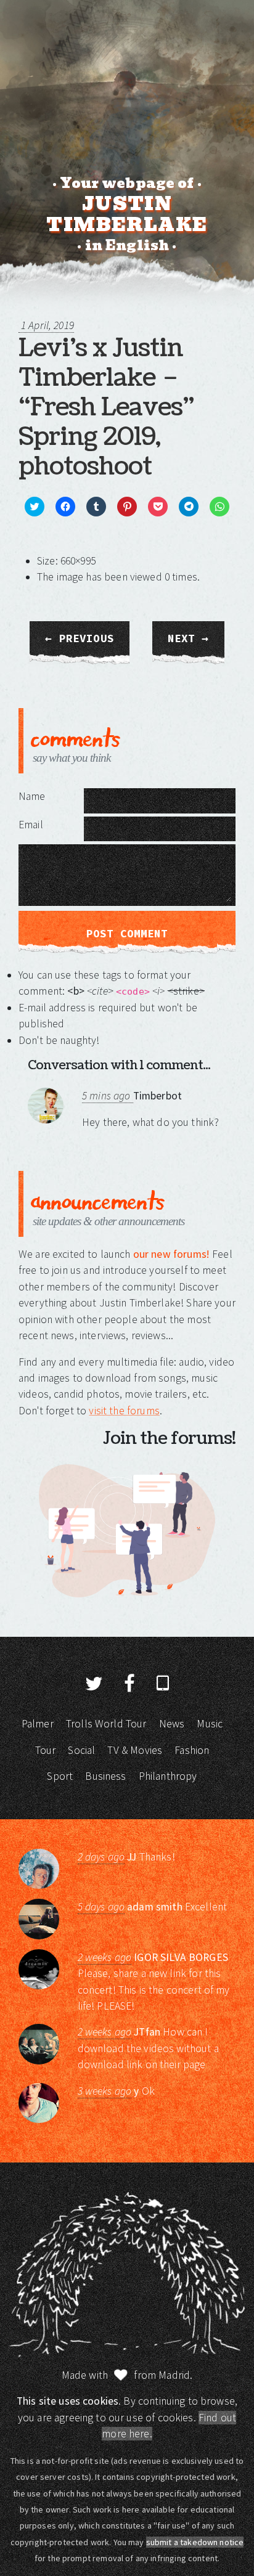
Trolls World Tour (106, 1724)
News (172, 1724)
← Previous (80, 638)
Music (210, 1724)
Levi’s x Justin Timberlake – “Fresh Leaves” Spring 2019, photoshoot (106, 407)
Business (105, 1776)
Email (31, 825)
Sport (60, 1776)
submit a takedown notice (195, 2542)
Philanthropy (168, 1776)
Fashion (192, 1750)
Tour (46, 1750)
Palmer (38, 1724)
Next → (188, 638)
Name (32, 796)
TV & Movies (135, 1750)
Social (81, 1750)
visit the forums (124, 1411)
